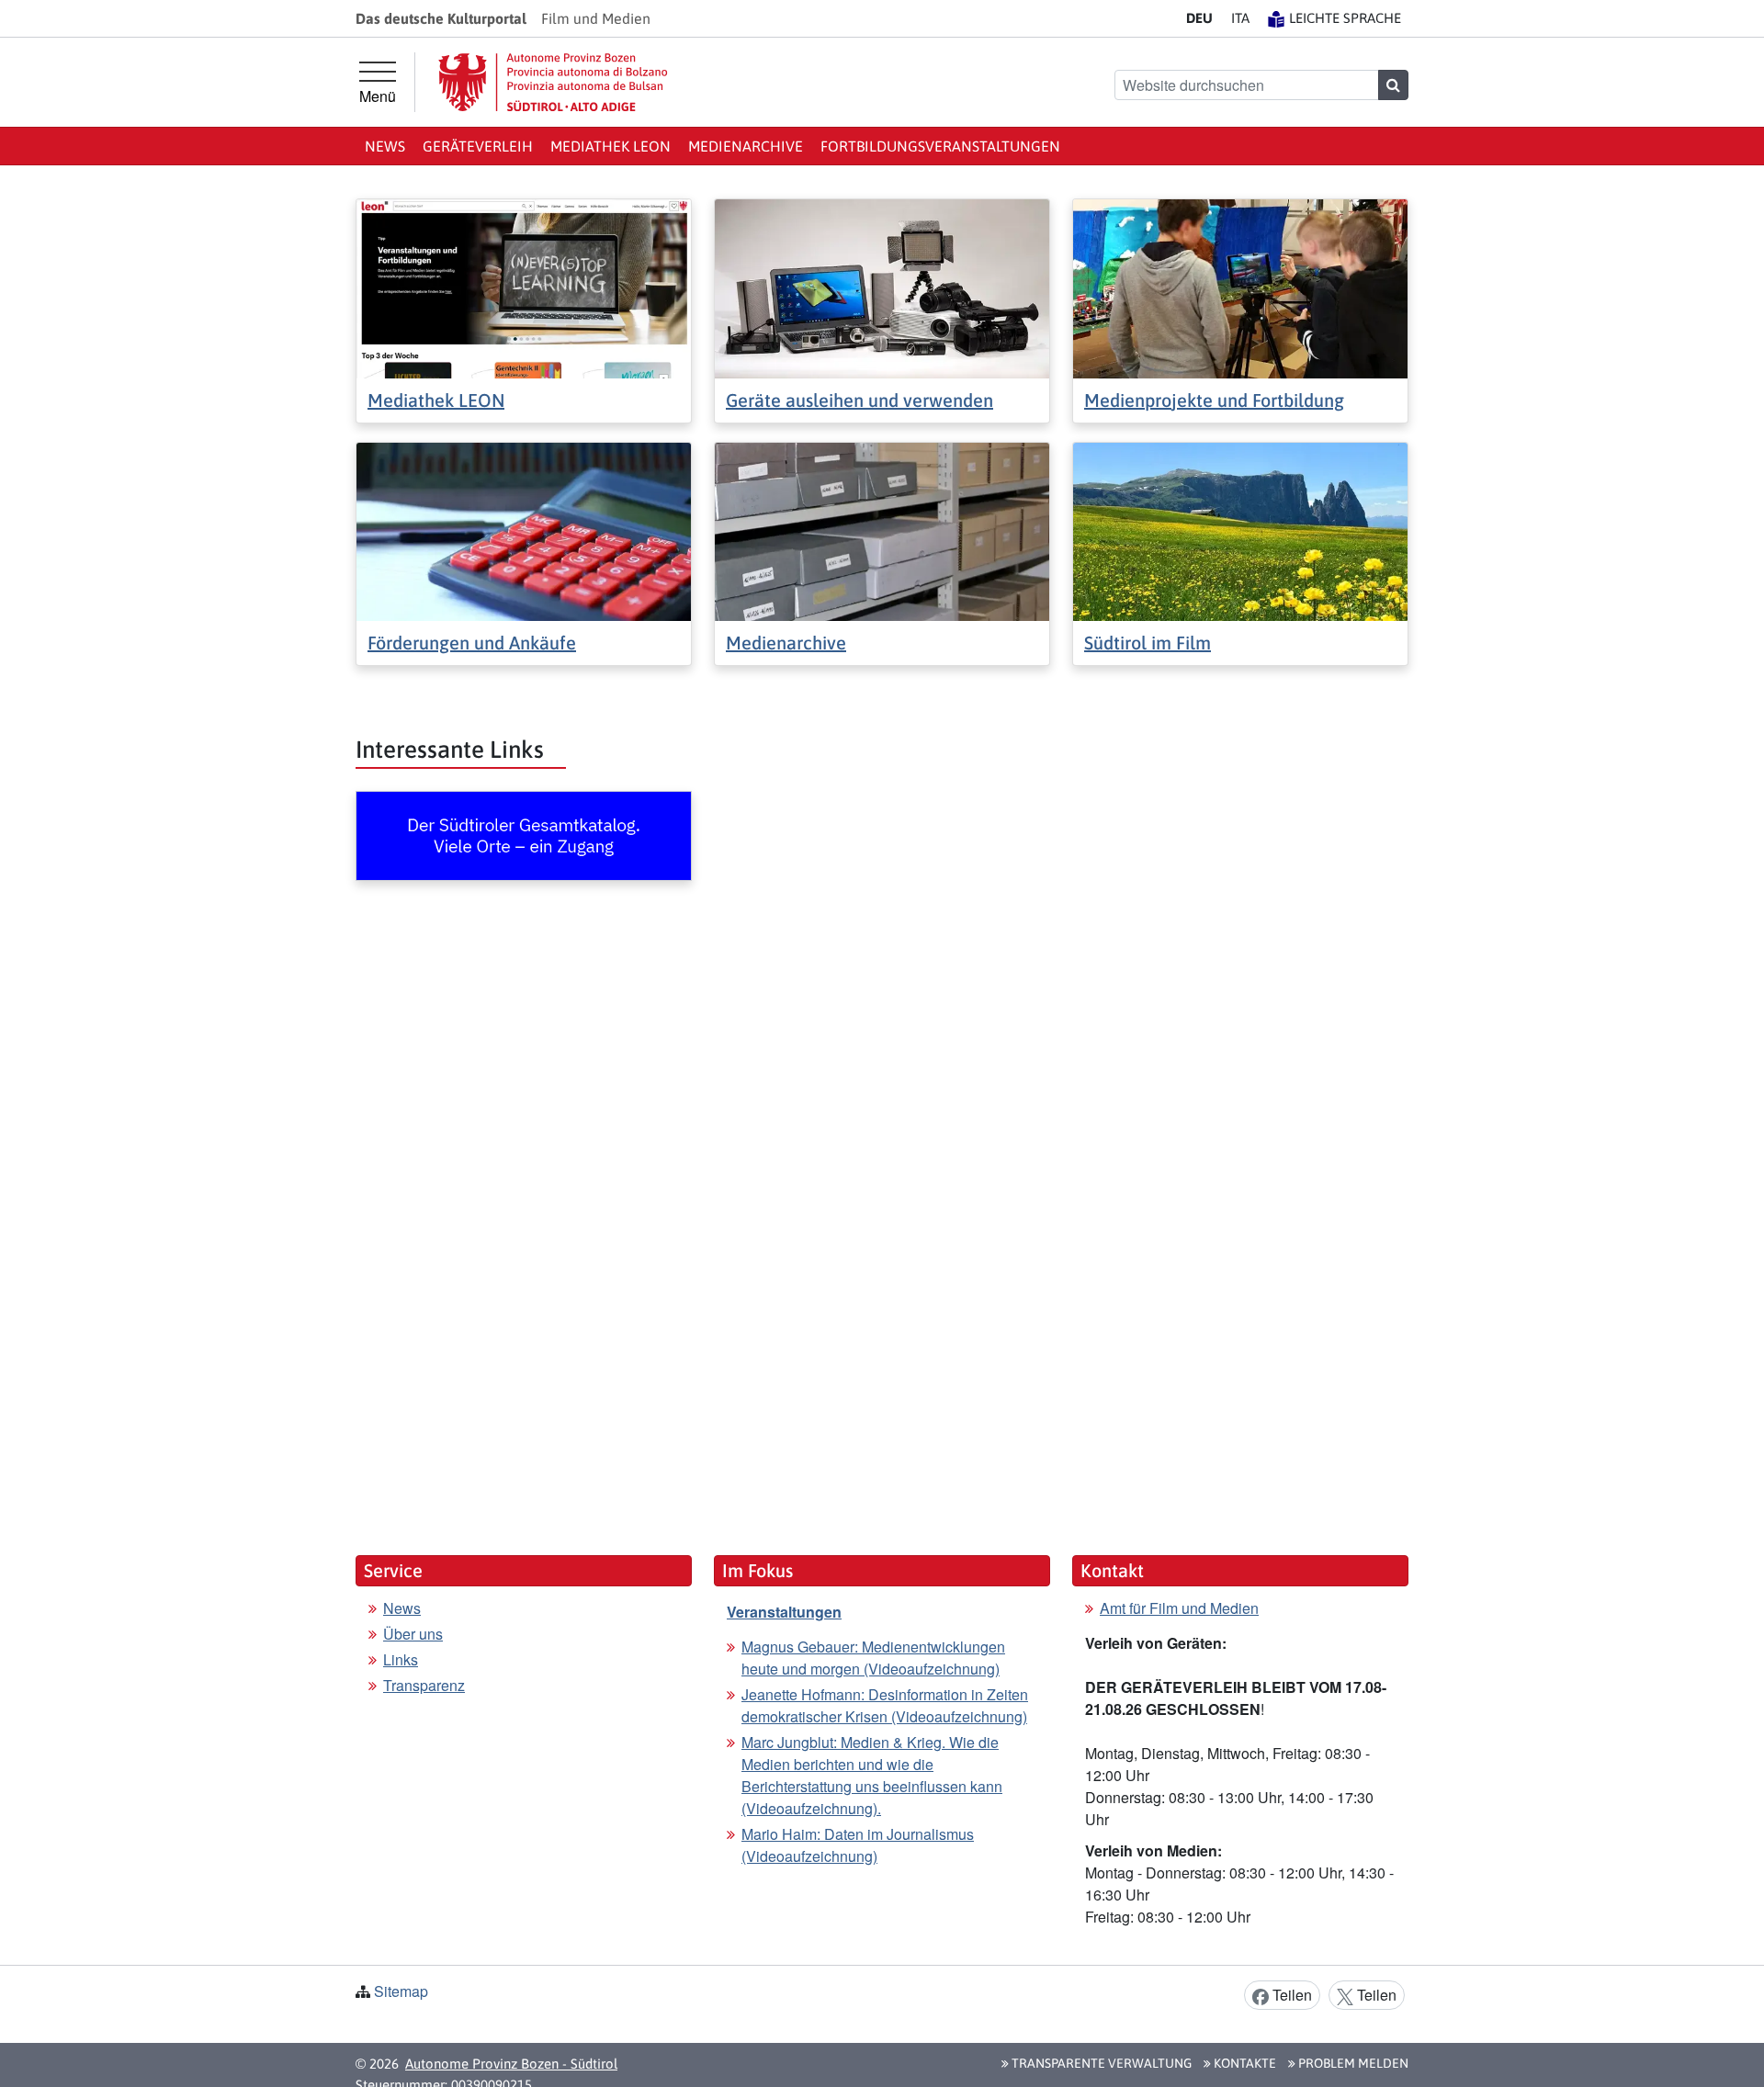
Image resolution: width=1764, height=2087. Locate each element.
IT (1240, 18)
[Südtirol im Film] (1240, 530)
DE (1199, 18)
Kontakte (1244, 2063)
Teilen (1290, 1995)
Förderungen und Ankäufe (472, 643)
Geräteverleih (478, 146)
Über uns (413, 1634)
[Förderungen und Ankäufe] (524, 530)
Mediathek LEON (611, 146)
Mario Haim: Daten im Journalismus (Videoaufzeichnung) (858, 1845)
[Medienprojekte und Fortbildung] (1240, 287)
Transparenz (424, 1685)
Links (401, 1659)
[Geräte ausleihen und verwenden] (882, 287)
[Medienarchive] (882, 530)
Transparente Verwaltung (1100, 2063)
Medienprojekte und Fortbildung (1214, 400)
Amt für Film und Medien (1179, 1608)
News (385, 146)
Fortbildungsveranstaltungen (940, 146)
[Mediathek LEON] (524, 287)
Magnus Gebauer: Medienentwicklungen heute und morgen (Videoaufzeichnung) (873, 1658)
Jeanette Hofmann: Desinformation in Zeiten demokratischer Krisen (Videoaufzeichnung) (885, 1705)
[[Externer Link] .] (524, 836)
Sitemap (401, 1991)
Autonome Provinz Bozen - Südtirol (511, 2064)
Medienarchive (746, 146)
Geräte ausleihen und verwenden (859, 400)
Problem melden (1352, 2063)
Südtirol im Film (1148, 643)
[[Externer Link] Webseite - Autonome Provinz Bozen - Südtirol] (553, 82)
